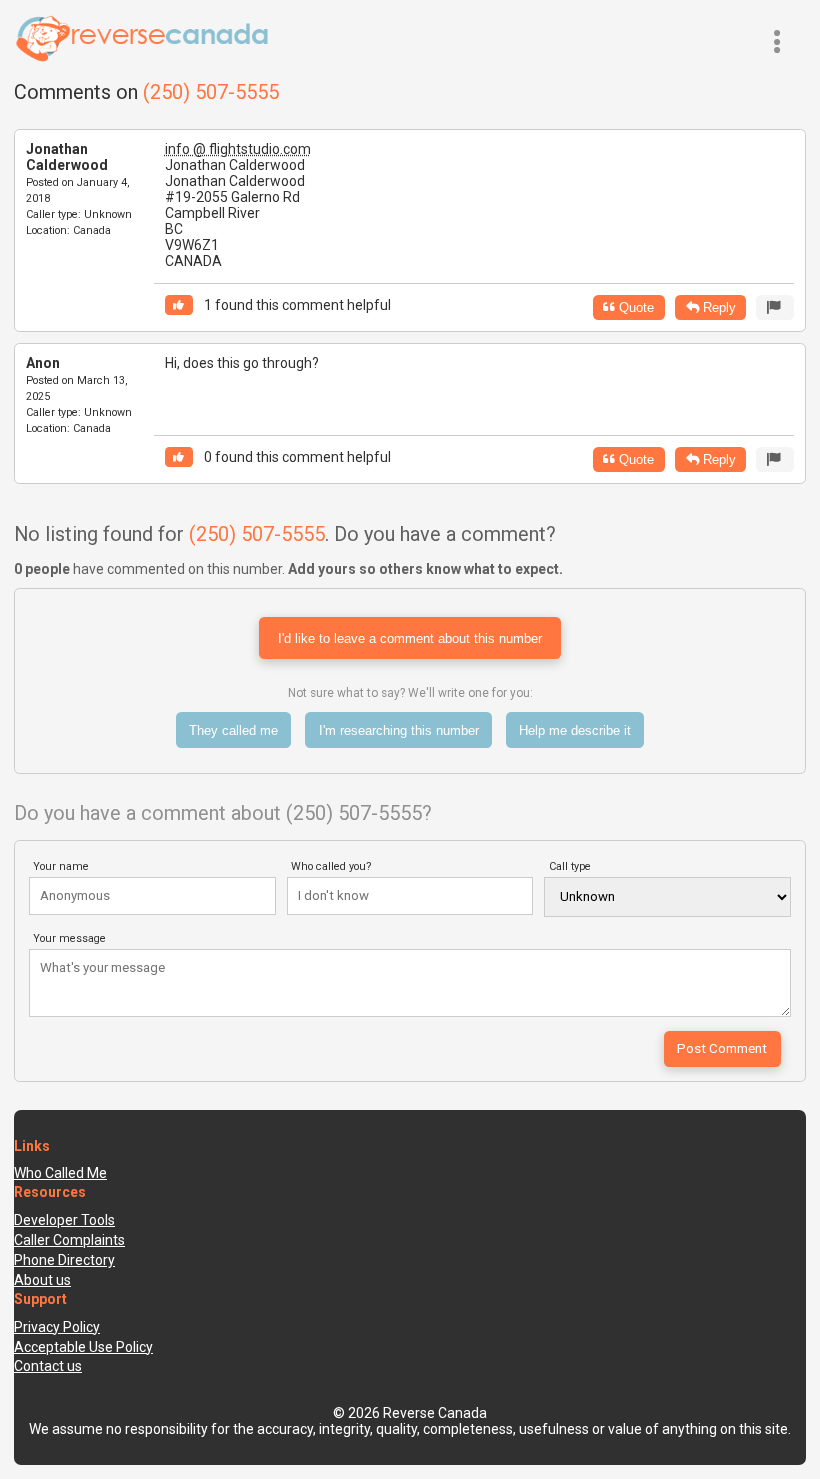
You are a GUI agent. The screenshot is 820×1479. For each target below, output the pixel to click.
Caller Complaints (69, 1240)
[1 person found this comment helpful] (179, 305)
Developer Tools (64, 1220)
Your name (61, 866)
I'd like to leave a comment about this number (410, 638)
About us (42, 1280)
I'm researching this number (399, 730)
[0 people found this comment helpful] (179, 457)
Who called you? (331, 866)
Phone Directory (64, 1260)
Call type (570, 866)
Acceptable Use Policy (83, 1347)
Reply (717, 307)
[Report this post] (775, 307)
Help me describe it (575, 730)
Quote (634, 307)
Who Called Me (60, 1173)
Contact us (48, 1366)
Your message (69, 938)
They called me (233, 730)
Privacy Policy (57, 1327)
